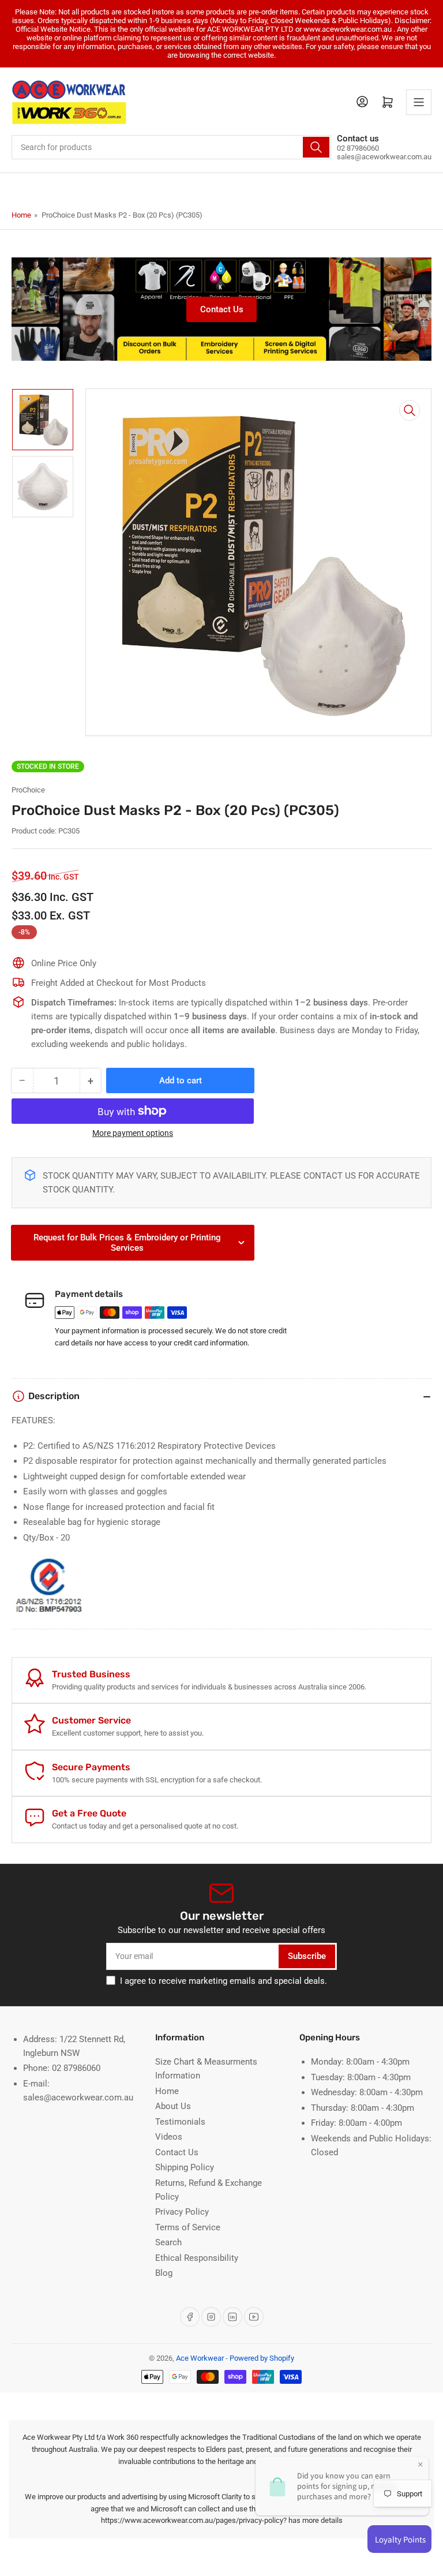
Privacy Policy (182, 2212)
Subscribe (307, 1956)
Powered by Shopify (262, 2358)
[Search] (316, 147)
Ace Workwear (200, 2358)
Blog (164, 2273)
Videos (169, 2137)
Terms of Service (188, 2227)
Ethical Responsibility (197, 2258)
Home (21, 215)
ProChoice (28, 790)
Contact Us (222, 309)
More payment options (133, 1133)
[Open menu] (419, 102)
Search (168, 2242)
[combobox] (171, 147)
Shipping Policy (185, 2167)
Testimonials (180, 2122)
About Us (173, 2106)
